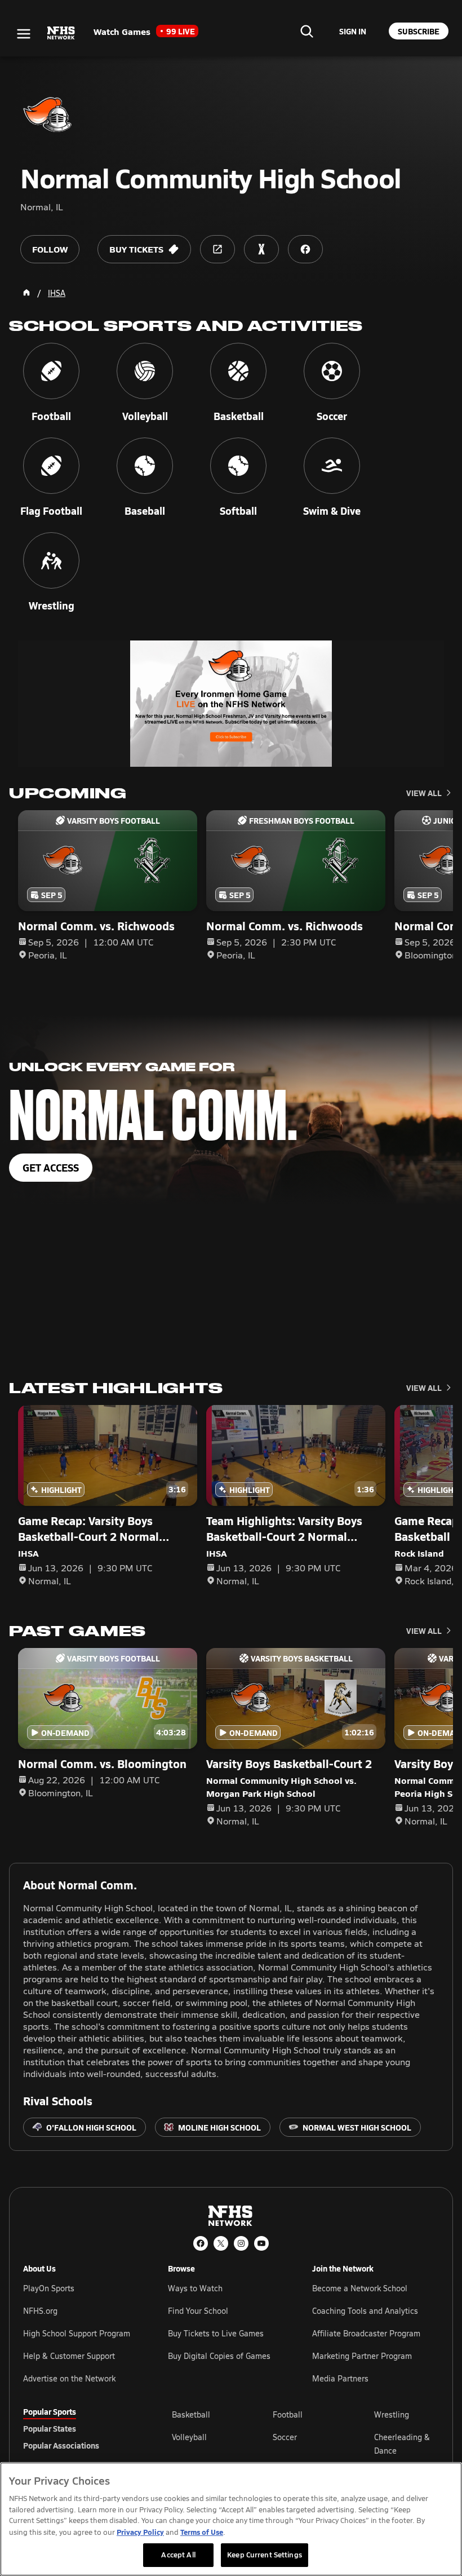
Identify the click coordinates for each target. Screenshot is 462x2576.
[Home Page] (26, 293)
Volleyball (189, 2437)
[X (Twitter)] (221, 2243)
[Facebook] (201, 2243)
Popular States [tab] (50, 2428)
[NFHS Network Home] (61, 33)
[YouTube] (261, 2243)
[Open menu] (24, 34)
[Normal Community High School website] (217, 249)
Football (288, 2414)
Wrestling (392, 2414)
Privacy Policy (140, 2532)
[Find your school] (306, 31)
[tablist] (79, 2428)
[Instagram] (241, 2243)
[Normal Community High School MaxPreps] (261, 249)
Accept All (178, 2555)
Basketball (191, 2414)
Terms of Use (202, 2532)
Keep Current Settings (265, 2555)
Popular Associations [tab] (61, 2445)
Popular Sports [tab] (50, 2411)
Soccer (285, 2437)
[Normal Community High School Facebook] (305, 249)
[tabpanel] (305, 2444)
